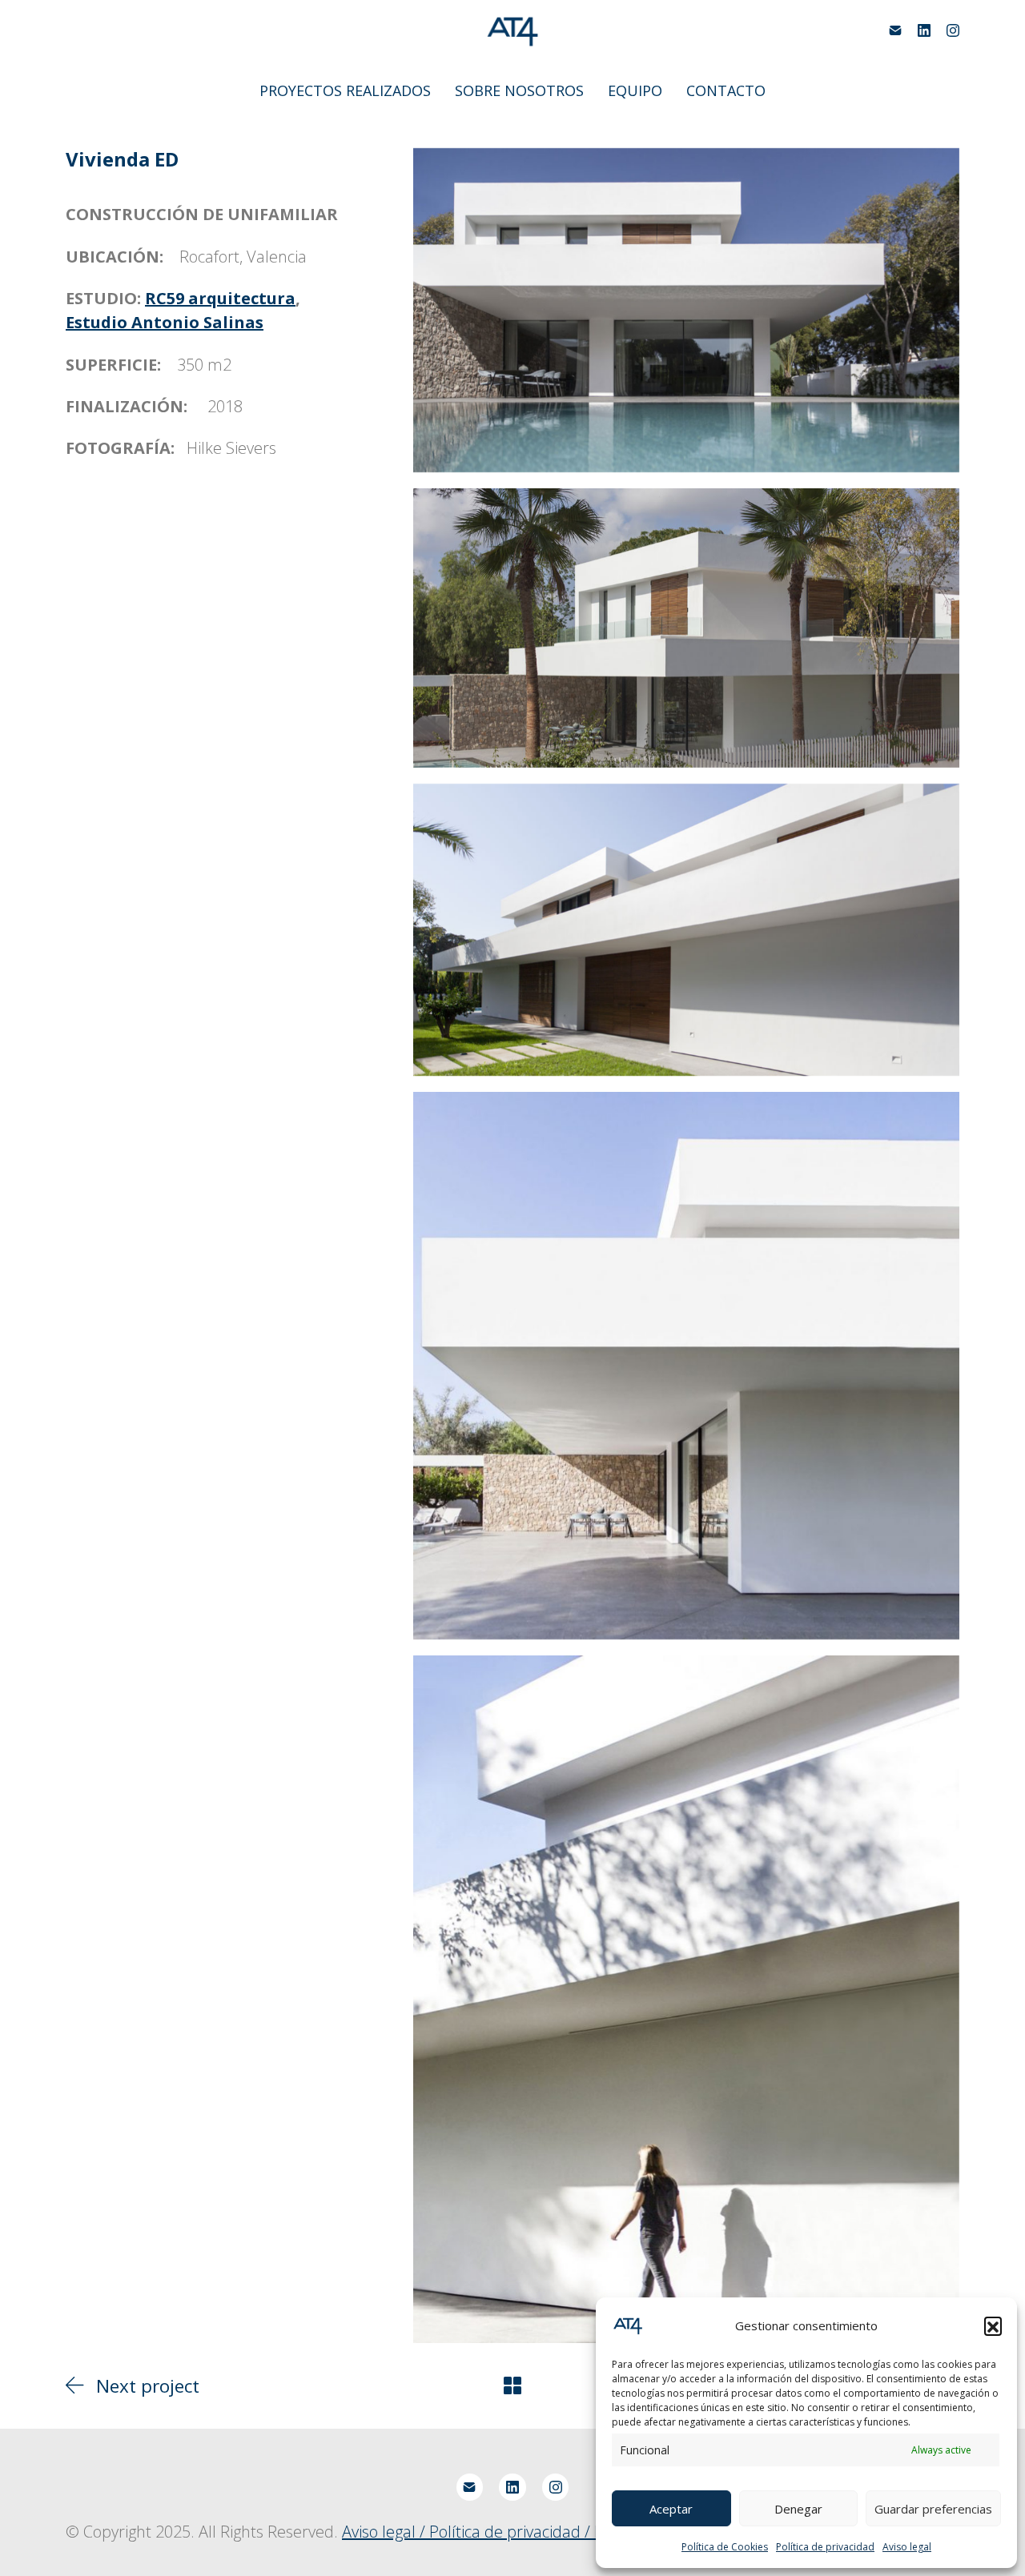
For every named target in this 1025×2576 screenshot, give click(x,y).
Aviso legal (907, 2547)
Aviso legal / (386, 2532)
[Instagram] (953, 30)
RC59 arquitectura (220, 298)
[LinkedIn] (924, 30)
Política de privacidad (825, 2547)
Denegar (798, 2509)
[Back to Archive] (512, 2385)
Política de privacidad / (512, 2532)
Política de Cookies (725, 2547)
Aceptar (671, 2509)
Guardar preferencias (933, 2509)
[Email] (895, 30)
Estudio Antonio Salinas (165, 322)
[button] (993, 2325)
